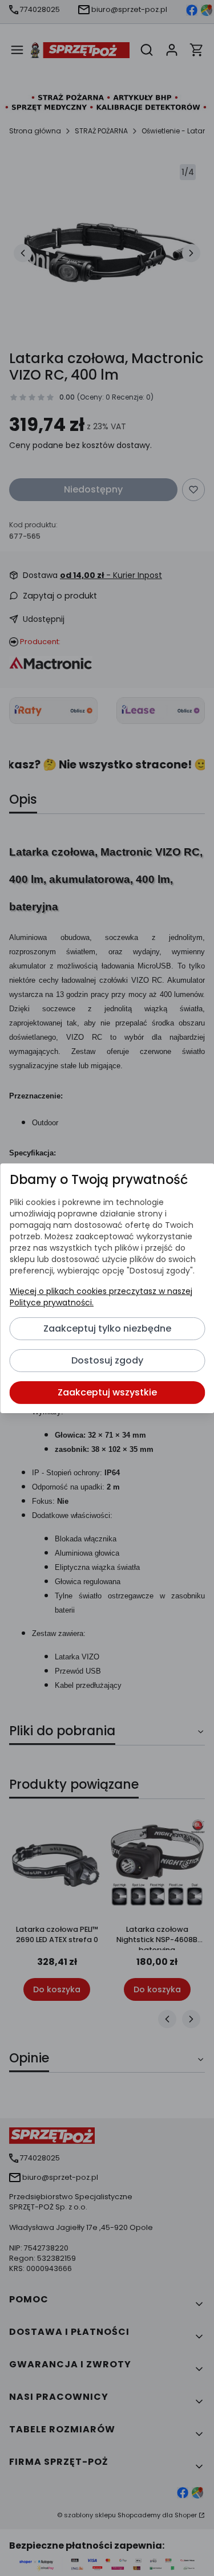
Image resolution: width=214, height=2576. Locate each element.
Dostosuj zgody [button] (107, 1360)
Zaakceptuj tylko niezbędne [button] (107, 1328)
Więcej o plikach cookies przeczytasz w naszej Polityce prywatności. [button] (100, 1297)
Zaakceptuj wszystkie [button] (107, 1392)
